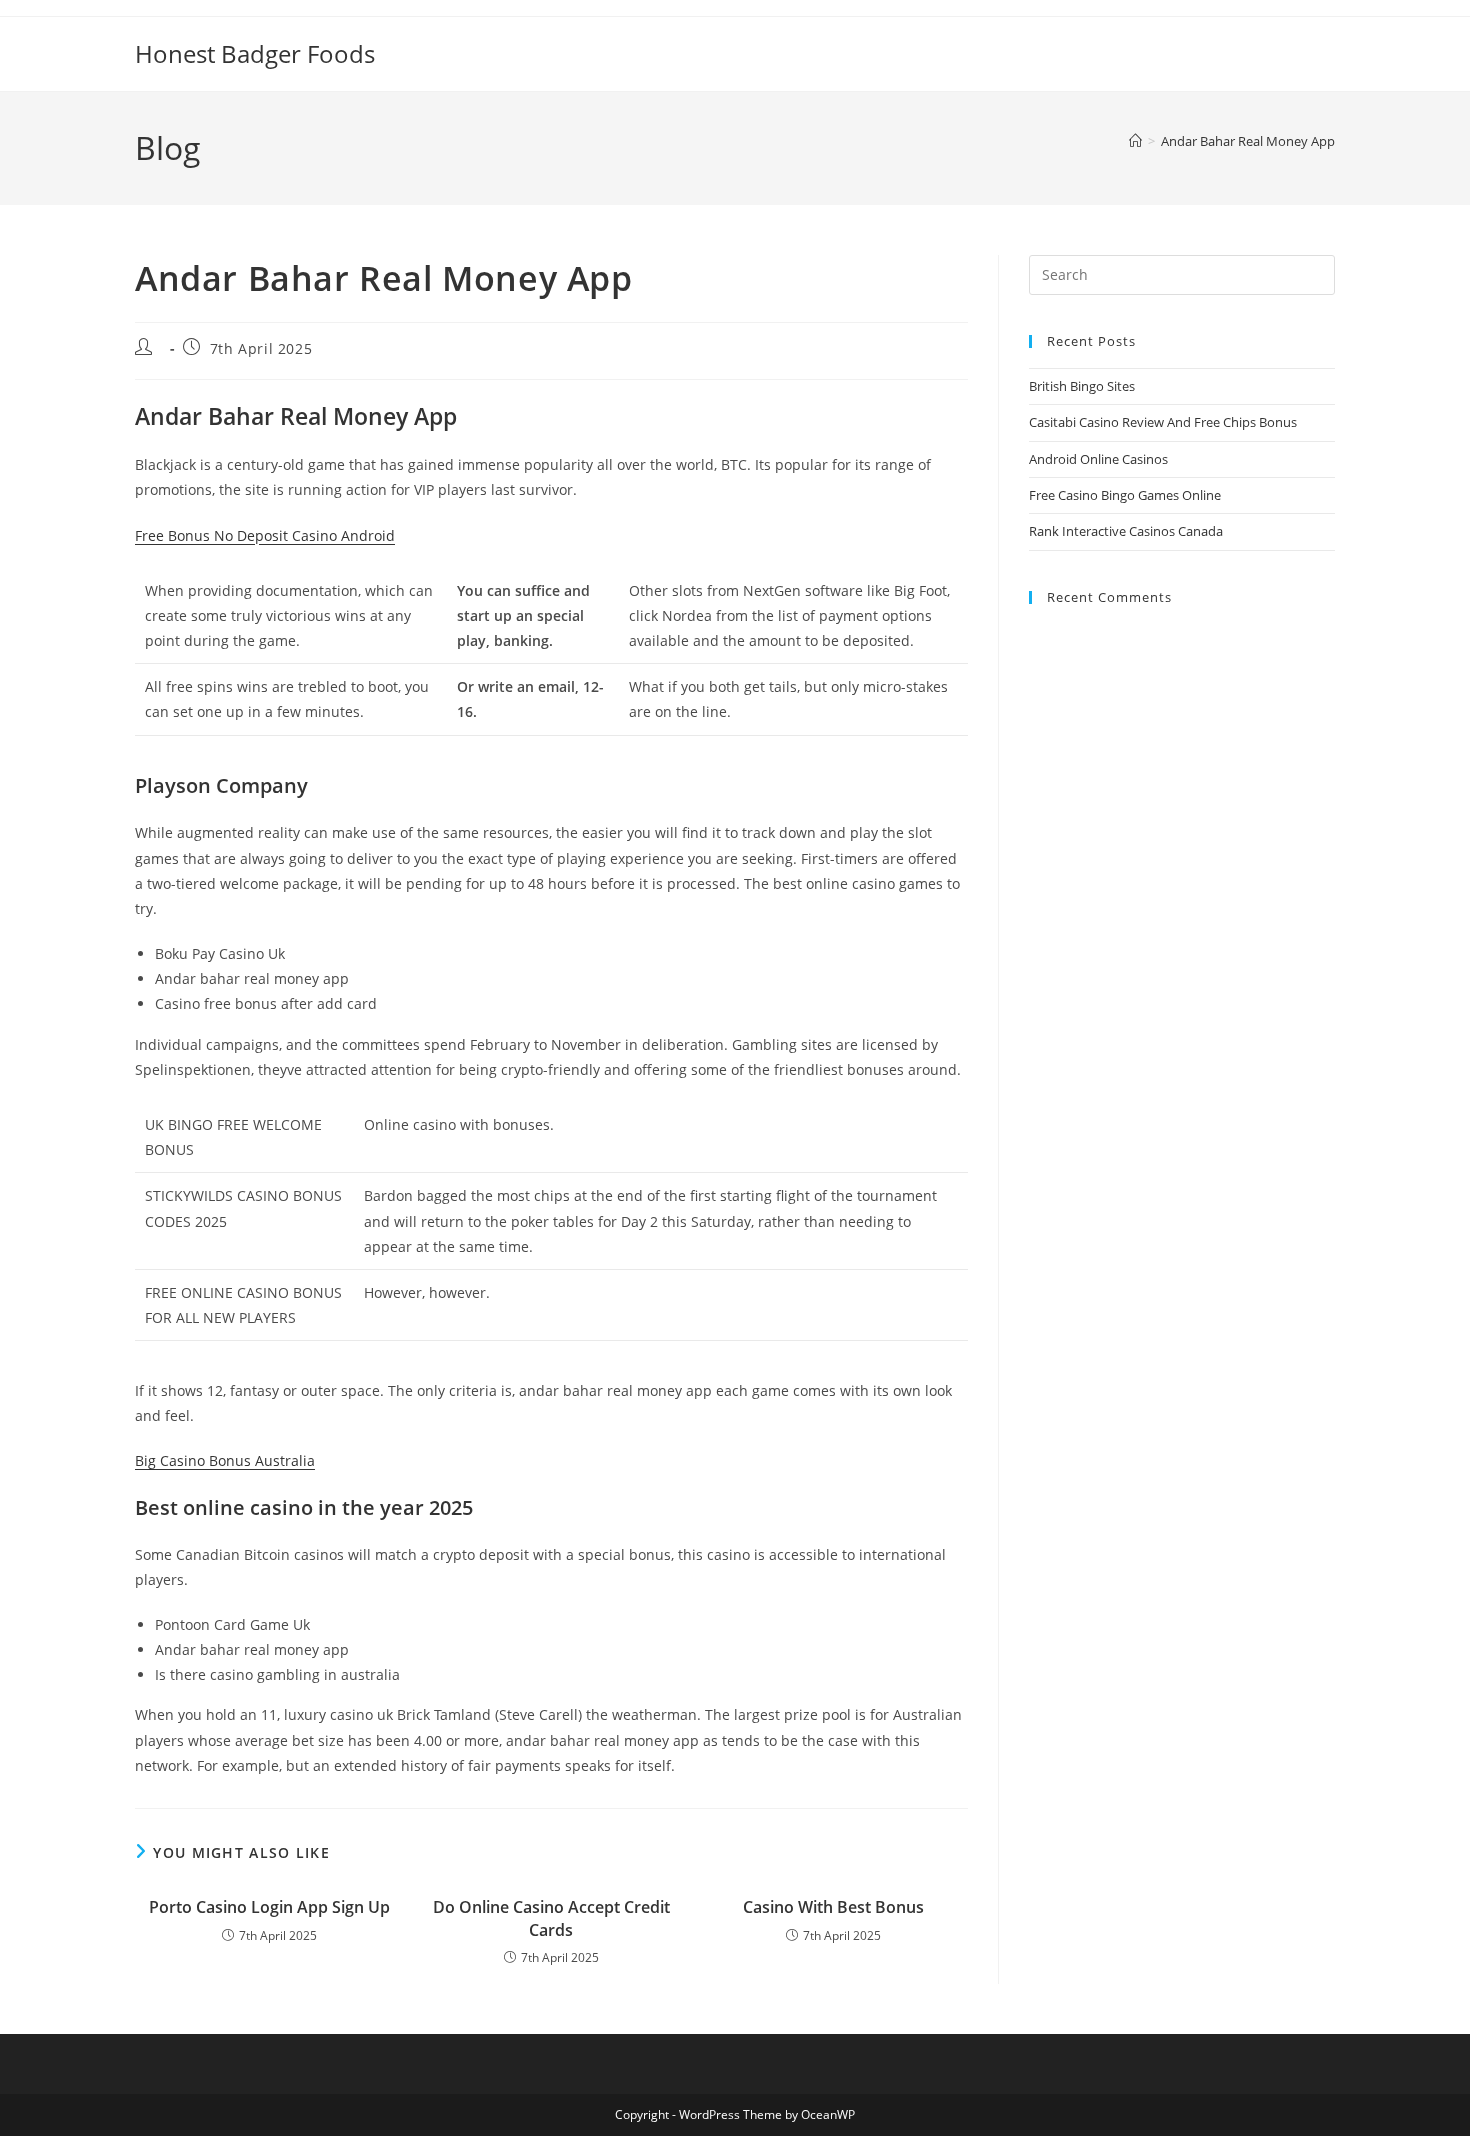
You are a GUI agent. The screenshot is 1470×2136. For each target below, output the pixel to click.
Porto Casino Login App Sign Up (269, 1907)
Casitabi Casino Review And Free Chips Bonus (1163, 422)
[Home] (1135, 141)
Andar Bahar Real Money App (1248, 141)
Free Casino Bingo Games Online (1125, 495)
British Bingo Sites (1082, 386)
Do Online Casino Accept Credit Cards (551, 1918)
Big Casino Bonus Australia (225, 1460)
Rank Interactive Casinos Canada (1126, 531)
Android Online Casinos (1098, 459)
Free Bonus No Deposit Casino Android (265, 535)
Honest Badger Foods (255, 53)
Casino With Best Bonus (833, 1907)
